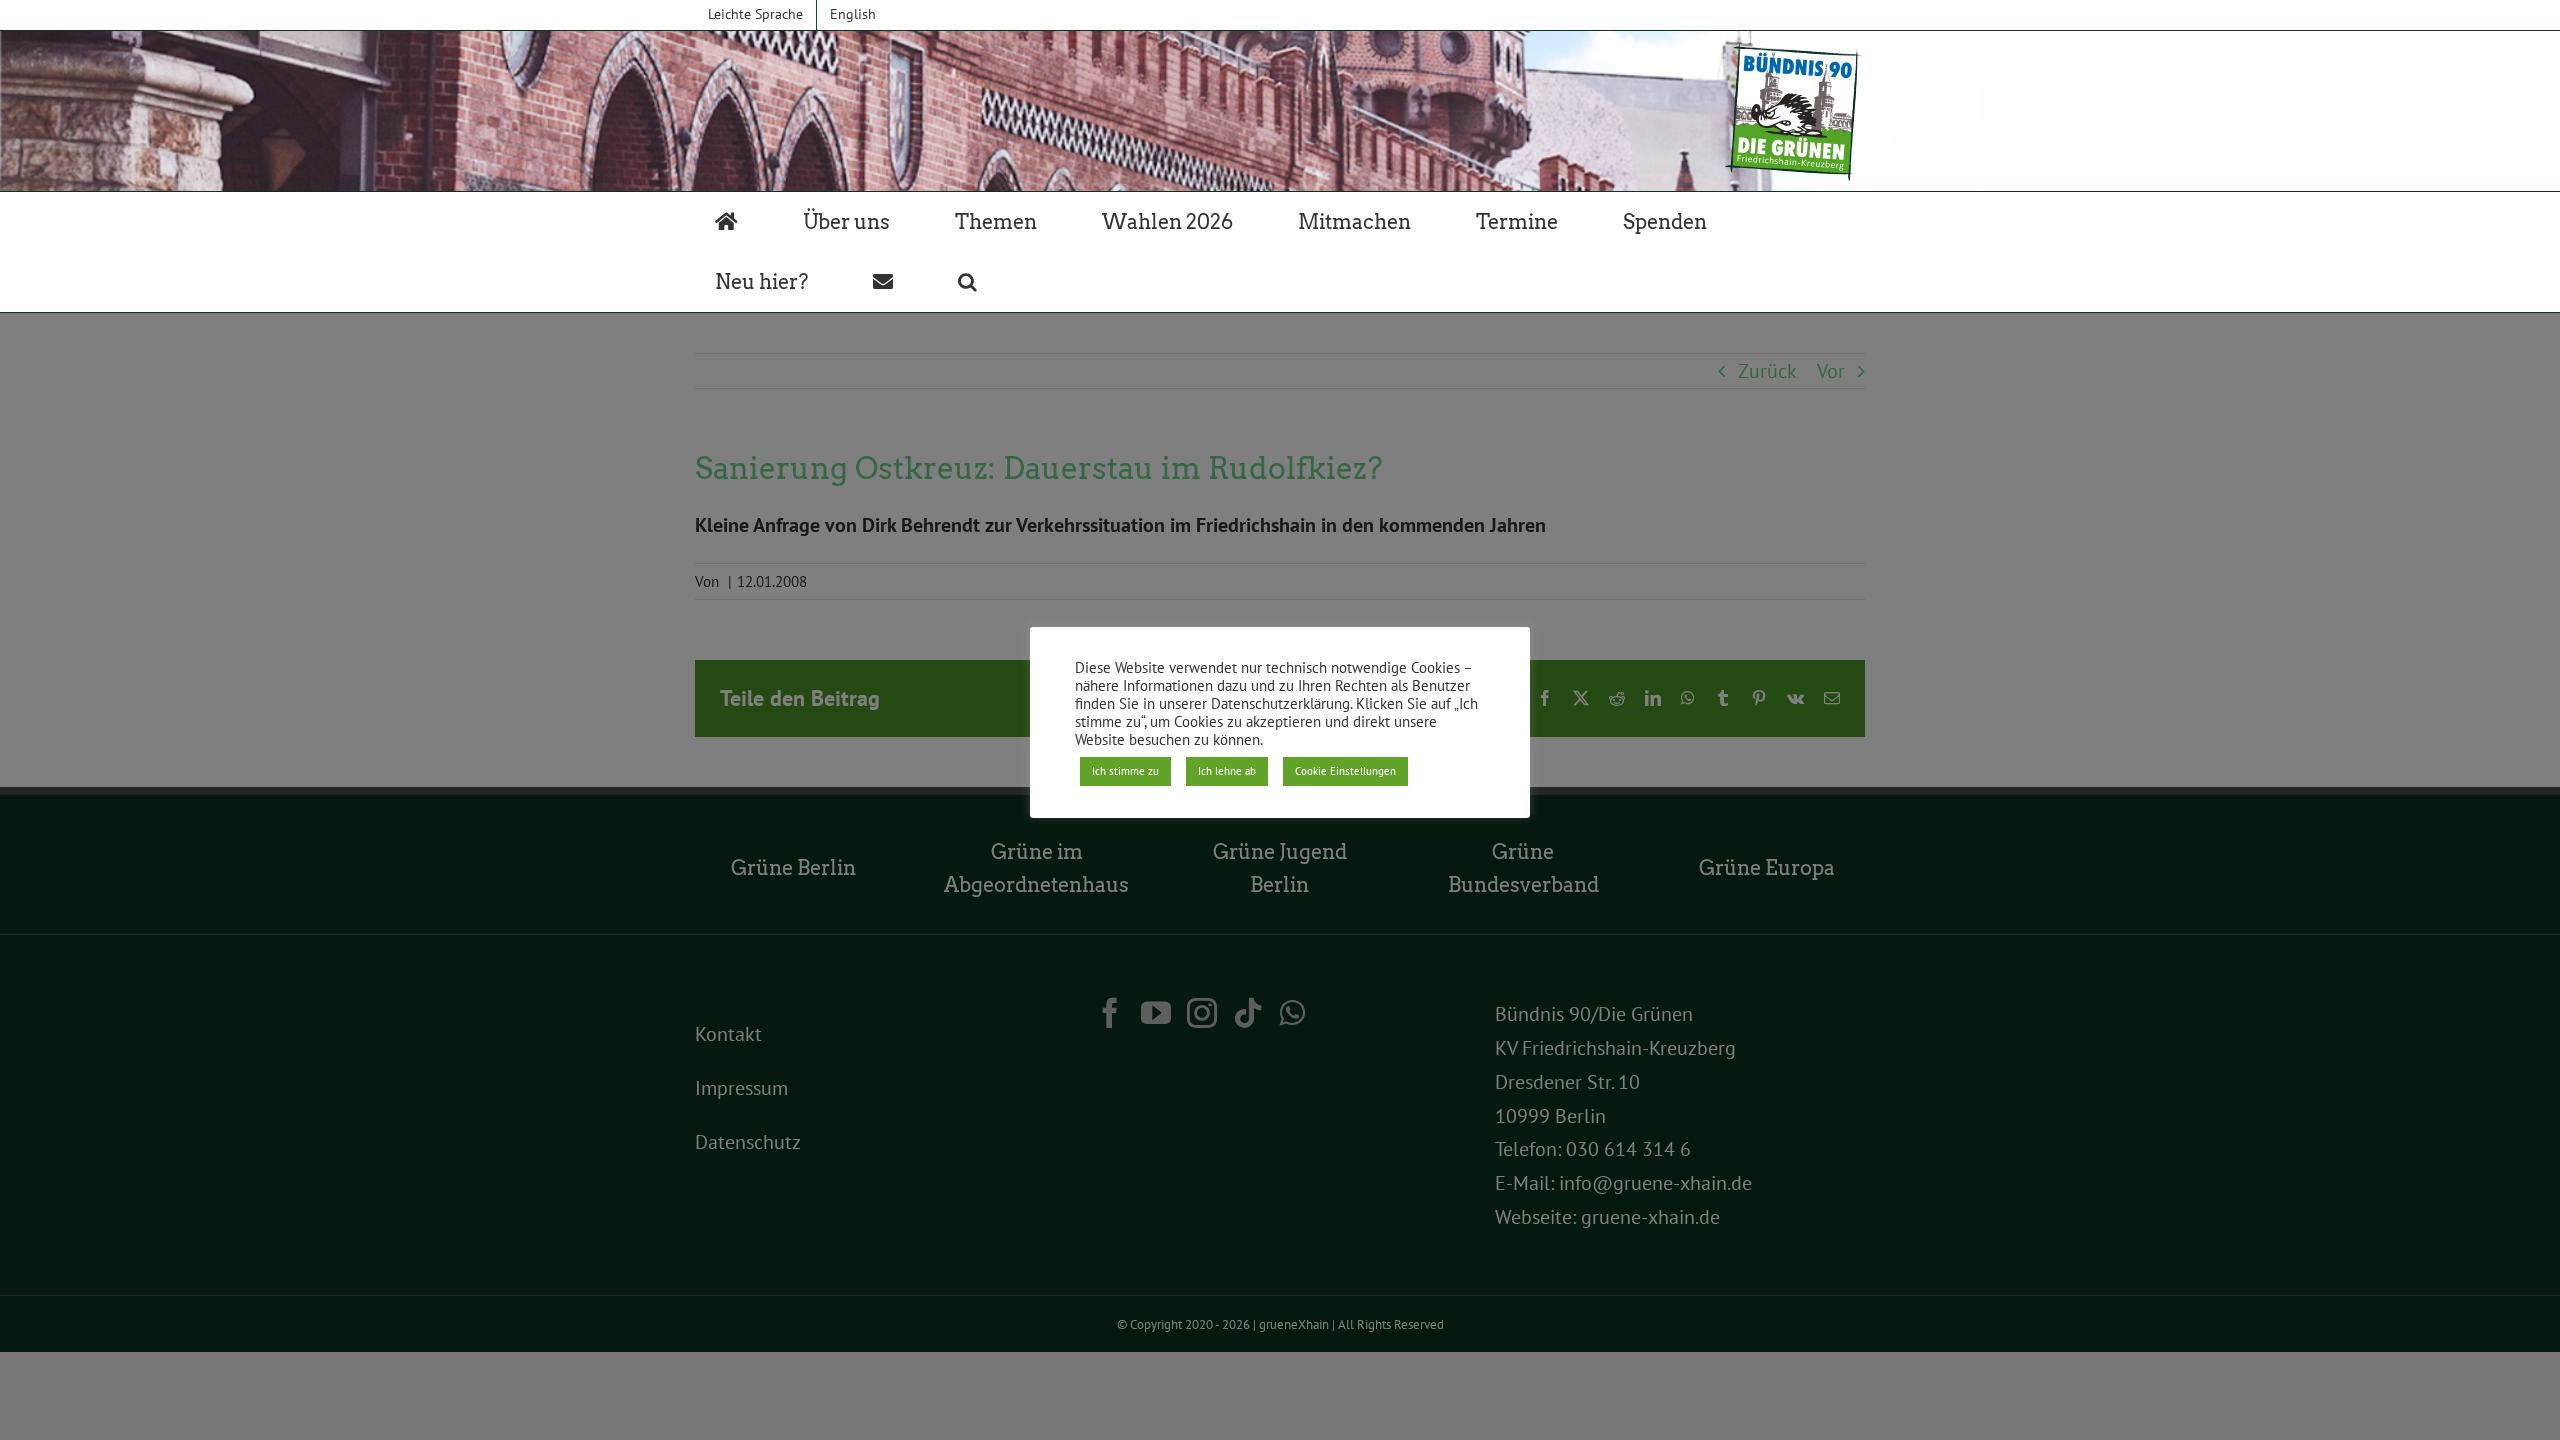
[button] (967, 282)
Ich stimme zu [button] (1125, 771)
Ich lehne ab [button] (1227, 771)
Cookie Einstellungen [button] (1345, 771)
